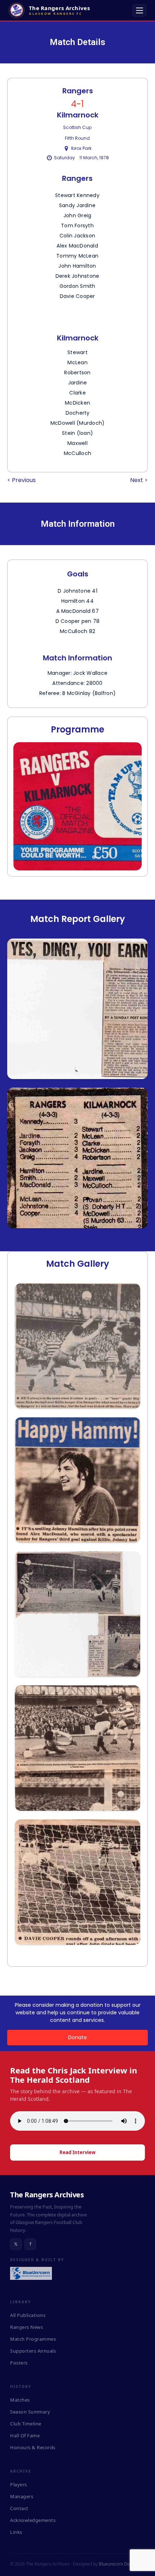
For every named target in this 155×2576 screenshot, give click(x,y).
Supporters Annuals (33, 2351)
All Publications (28, 2315)
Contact (19, 2508)
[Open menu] (139, 10)
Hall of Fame (25, 2435)
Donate (77, 2037)
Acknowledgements (33, 2520)
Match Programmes (33, 2339)
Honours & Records (33, 2447)
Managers (22, 2496)
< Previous (21, 480)
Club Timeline (26, 2424)
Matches (20, 2400)
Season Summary (30, 2412)
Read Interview (77, 2152)
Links (16, 2532)
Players (19, 2484)
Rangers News (26, 2327)
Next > (139, 480)
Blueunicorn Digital (118, 2564)
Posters (19, 2363)
